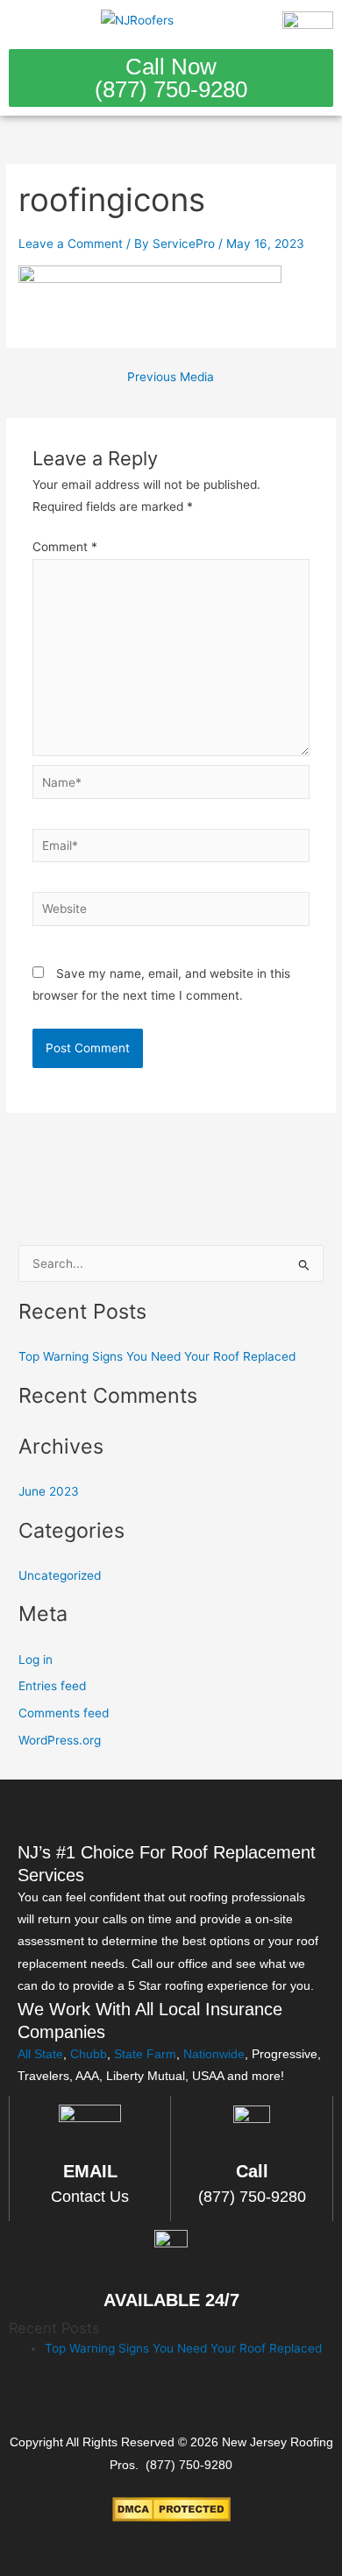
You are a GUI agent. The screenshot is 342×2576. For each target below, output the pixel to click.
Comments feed (64, 1713)
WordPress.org (60, 1740)
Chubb (89, 2054)
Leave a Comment (71, 244)
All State (40, 2054)
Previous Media (171, 378)
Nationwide (214, 2054)
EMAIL (90, 2171)
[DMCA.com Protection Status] (171, 2509)
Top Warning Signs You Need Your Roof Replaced (157, 1356)
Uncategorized (60, 1575)
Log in (36, 1660)
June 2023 (49, 1491)
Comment (65, 547)
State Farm (145, 2054)
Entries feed (52, 1686)
